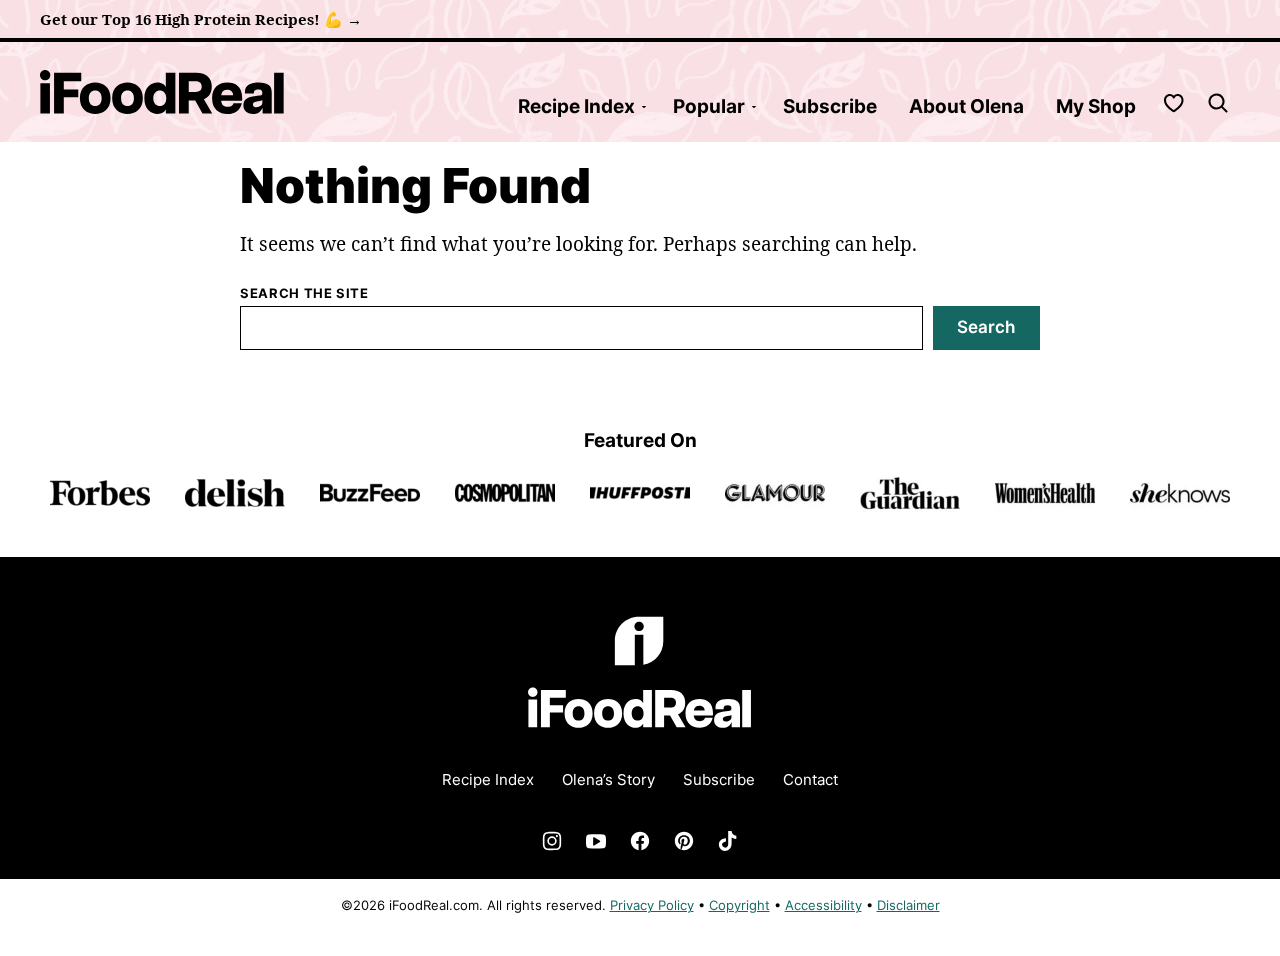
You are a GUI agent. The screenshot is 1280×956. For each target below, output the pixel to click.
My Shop (1096, 106)
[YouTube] (596, 841)
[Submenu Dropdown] (644, 107)
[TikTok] (728, 841)
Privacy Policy (652, 905)
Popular (709, 106)
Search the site (304, 293)
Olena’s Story (608, 779)
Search (986, 327)
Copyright (739, 905)
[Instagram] (552, 841)
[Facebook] (640, 841)
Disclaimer (908, 905)
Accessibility (823, 905)
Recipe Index (576, 106)
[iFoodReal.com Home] (162, 92)
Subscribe (830, 106)
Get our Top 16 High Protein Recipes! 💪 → (201, 19)
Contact (810, 779)
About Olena (966, 106)
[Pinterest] (684, 841)
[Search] (1218, 103)
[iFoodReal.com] (640, 741)
